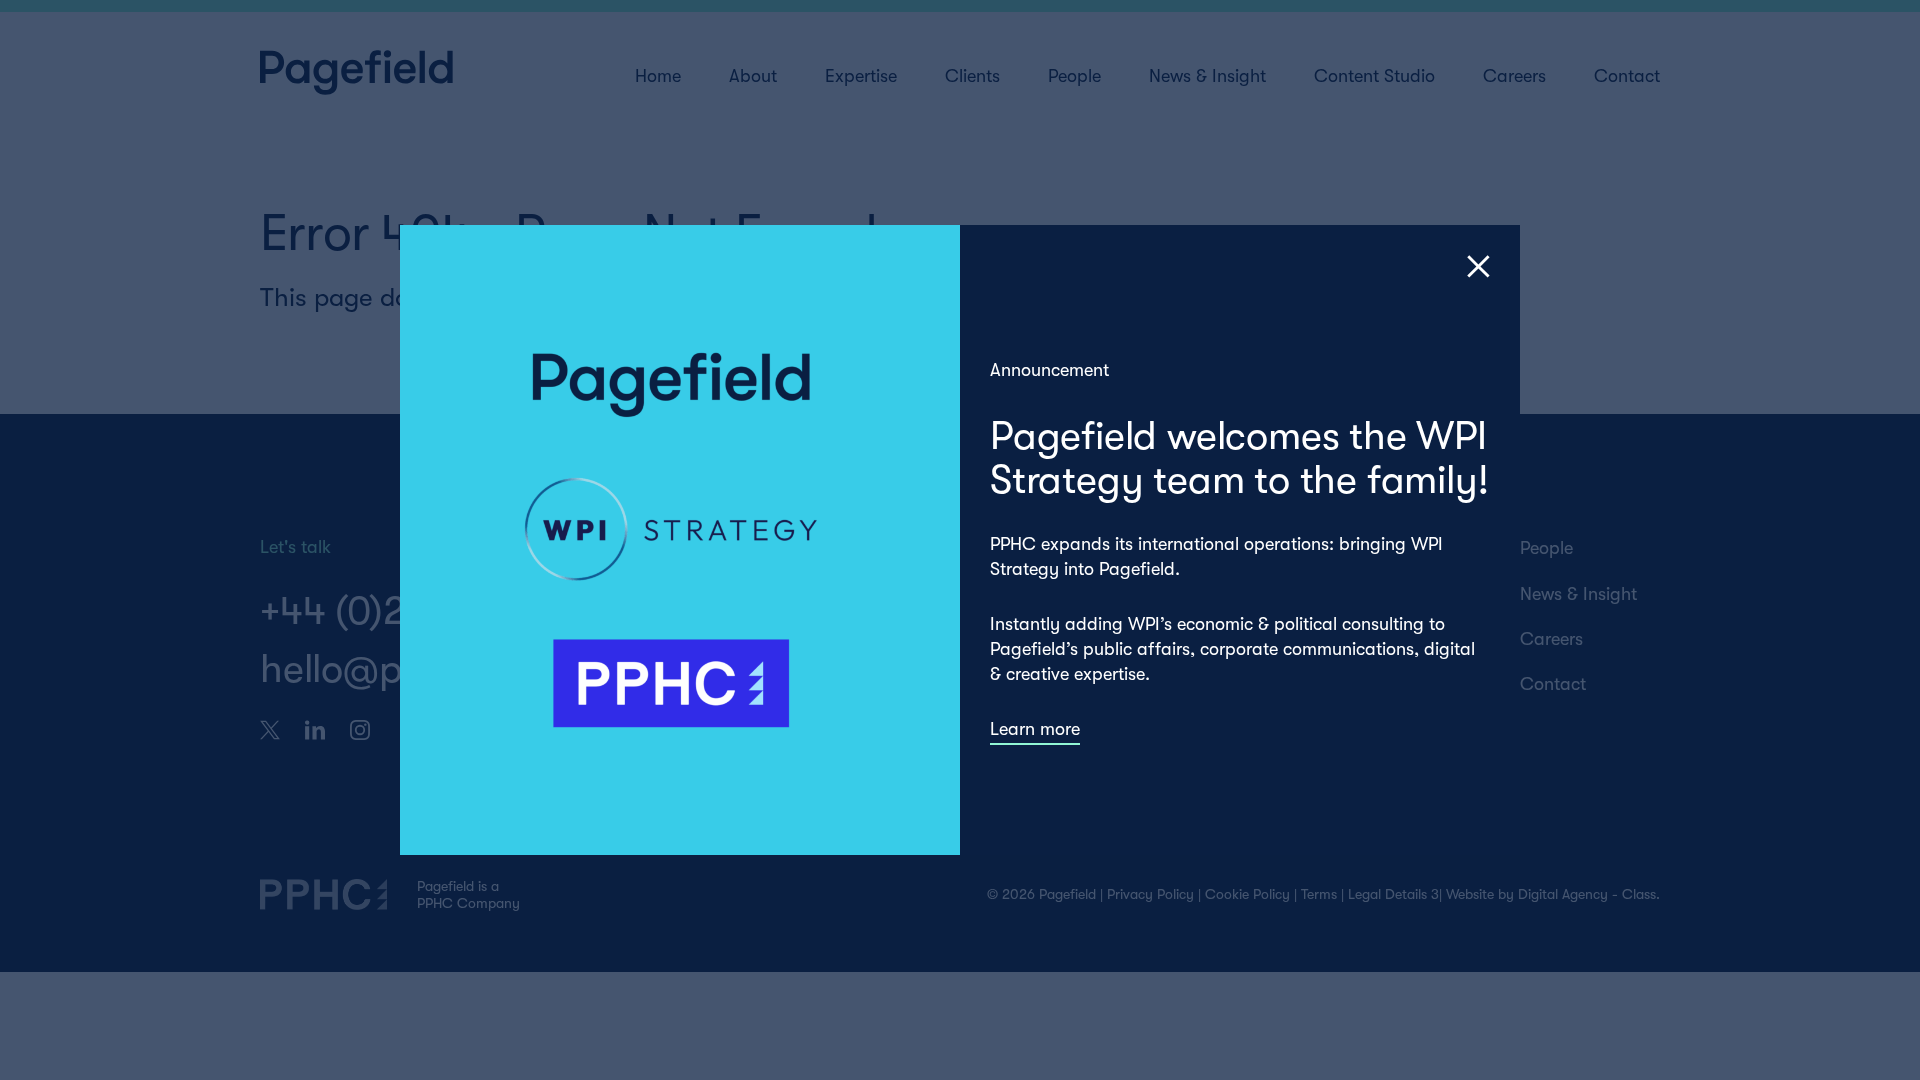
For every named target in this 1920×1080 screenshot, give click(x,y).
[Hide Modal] (1478, 266)
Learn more (1035, 729)
